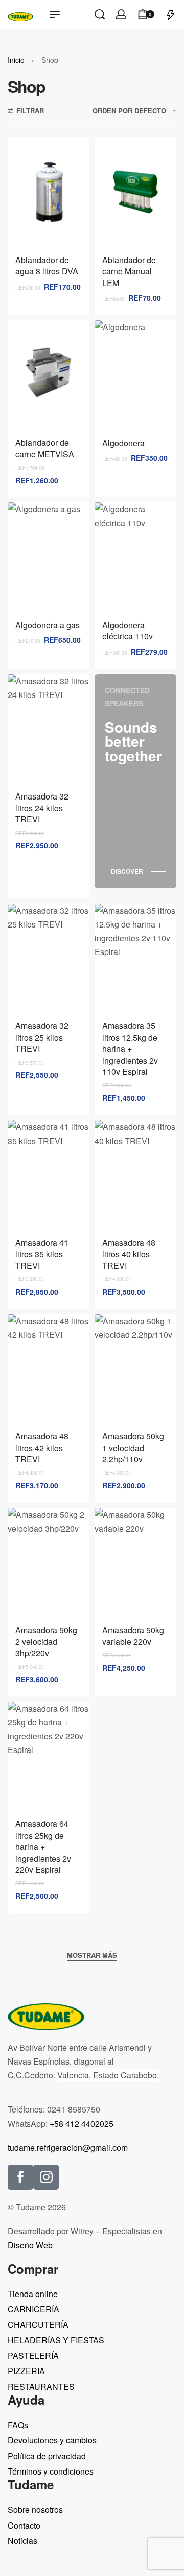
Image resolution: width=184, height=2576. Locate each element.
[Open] (171, 14)
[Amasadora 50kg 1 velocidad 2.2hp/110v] (135, 1369)
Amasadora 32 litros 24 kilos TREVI (42, 808)
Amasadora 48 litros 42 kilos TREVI (42, 1448)
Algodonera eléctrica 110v (128, 630)
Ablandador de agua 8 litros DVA (47, 265)
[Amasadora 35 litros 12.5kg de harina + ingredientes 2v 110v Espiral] (135, 958)
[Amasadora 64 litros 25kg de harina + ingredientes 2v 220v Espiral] (49, 1756)
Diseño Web (30, 2245)
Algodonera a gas (48, 625)
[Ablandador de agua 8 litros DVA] (49, 192)
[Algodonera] (135, 375)
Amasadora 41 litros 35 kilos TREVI (42, 1254)
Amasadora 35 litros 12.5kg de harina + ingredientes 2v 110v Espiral (130, 1049)
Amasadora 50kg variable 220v (133, 1635)
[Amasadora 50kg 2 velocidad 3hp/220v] (49, 1563)
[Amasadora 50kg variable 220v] (135, 1563)
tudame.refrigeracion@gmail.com (68, 2147)
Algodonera (123, 443)
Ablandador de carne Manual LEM (129, 271)
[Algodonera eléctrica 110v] (135, 557)
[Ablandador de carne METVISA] (49, 375)
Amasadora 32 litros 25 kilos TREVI (42, 1037)
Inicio (16, 60)
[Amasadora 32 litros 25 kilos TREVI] (49, 958)
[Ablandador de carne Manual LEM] (135, 192)
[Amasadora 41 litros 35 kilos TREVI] (49, 1175)
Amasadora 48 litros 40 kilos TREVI (129, 1254)
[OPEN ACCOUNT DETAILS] (121, 14)
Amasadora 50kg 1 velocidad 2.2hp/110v (133, 1448)
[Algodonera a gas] (49, 557)
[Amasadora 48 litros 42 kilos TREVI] (49, 1369)
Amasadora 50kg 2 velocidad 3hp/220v (46, 1641)
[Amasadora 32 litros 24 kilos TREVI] (49, 729)
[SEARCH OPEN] (100, 14)
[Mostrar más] (92, 1956)
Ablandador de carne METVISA (45, 448)
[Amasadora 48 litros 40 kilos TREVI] (135, 1175)
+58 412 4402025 (82, 2123)
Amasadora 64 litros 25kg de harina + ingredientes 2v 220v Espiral (43, 1847)
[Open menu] (55, 14)
